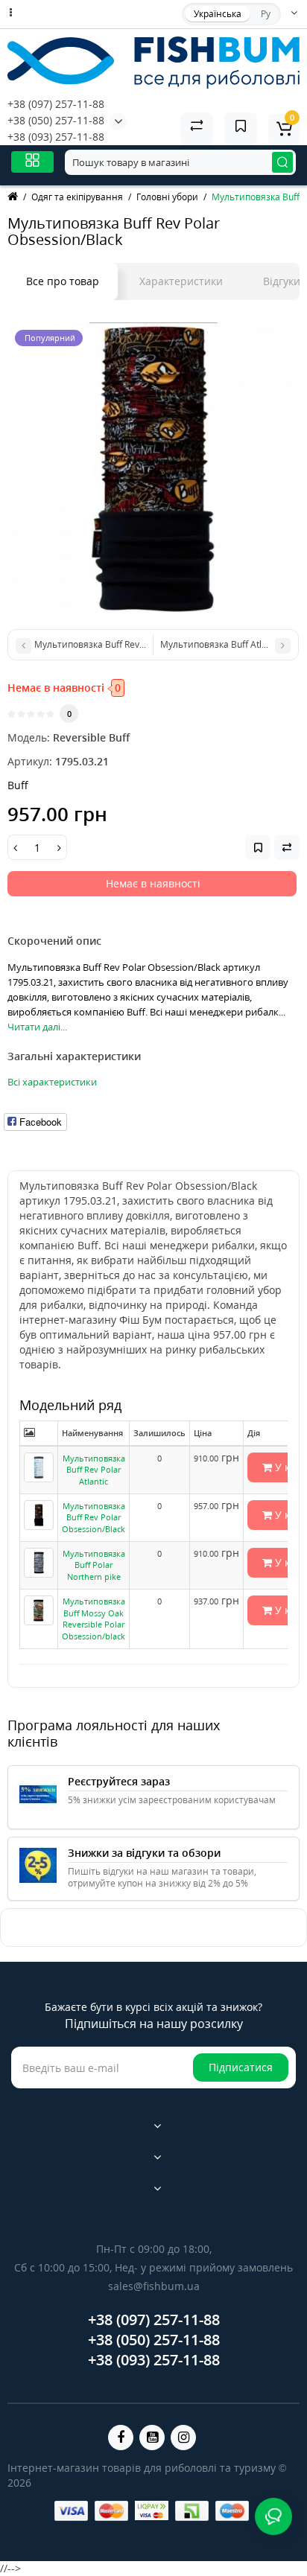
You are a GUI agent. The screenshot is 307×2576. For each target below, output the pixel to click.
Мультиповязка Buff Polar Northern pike (94, 1565)
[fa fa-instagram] (183, 2438)
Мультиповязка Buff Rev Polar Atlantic (94, 1470)
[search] (282, 162)
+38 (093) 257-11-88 (56, 137)
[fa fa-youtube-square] (152, 2438)
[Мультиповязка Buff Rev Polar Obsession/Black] (153, 468)
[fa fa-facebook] (121, 2438)
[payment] (71, 2511)
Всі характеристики (52, 1082)
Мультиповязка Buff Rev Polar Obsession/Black (94, 1517)
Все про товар (63, 281)
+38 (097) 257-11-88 (56, 104)
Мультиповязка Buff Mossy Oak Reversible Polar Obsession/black (94, 1619)
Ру (266, 14)
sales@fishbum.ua (154, 2286)
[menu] (32, 162)
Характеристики (181, 281)
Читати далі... (37, 1027)
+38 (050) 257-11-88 (56, 120)
